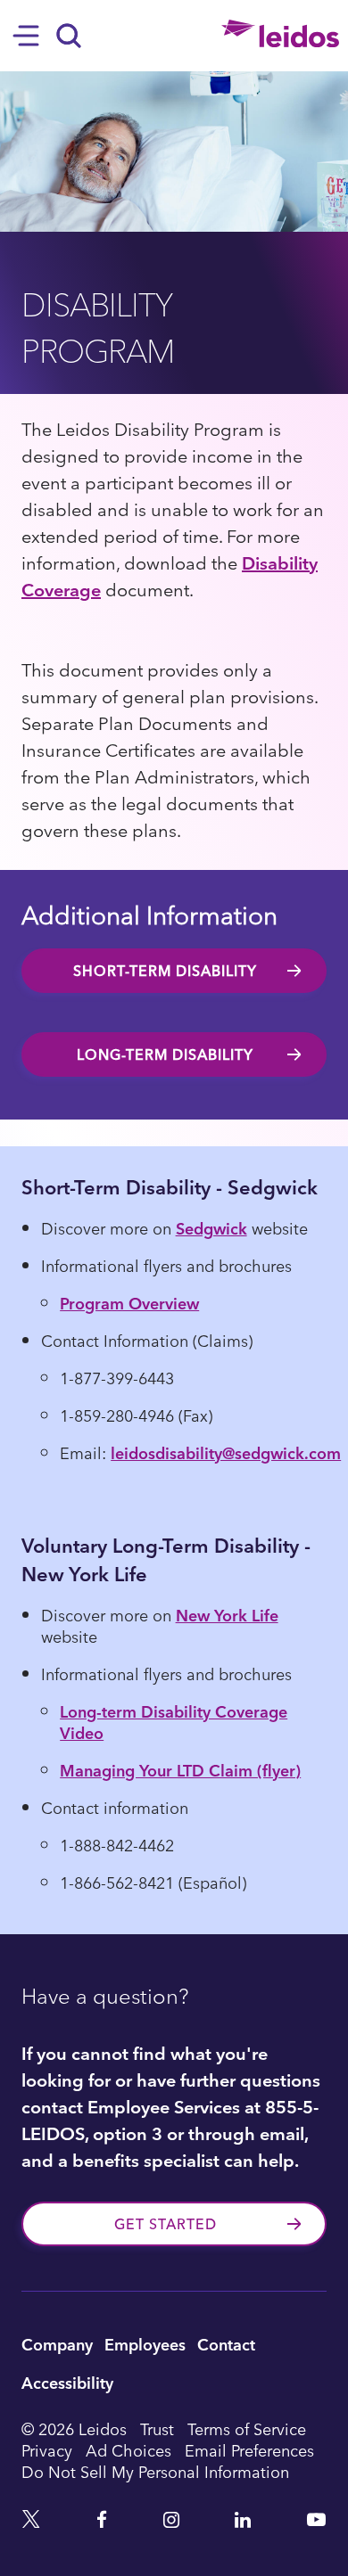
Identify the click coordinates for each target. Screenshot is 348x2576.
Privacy (47, 2450)
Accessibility (67, 2382)
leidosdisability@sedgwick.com (226, 1452)
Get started (166, 2224)
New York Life (227, 1615)
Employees (145, 2344)
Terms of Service (247, 2429)
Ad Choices (128, 2450)
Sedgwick (211, 1228)
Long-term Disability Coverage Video (174, 1722)
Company (57, 2344)
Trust (157, 2429)
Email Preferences (249, 2450)
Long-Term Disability (165, 1054)
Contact (226, 2344)
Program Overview (129, 1303)
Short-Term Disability (165, 971)
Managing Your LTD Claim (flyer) (180, 1770)
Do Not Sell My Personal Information (155, 2472)
